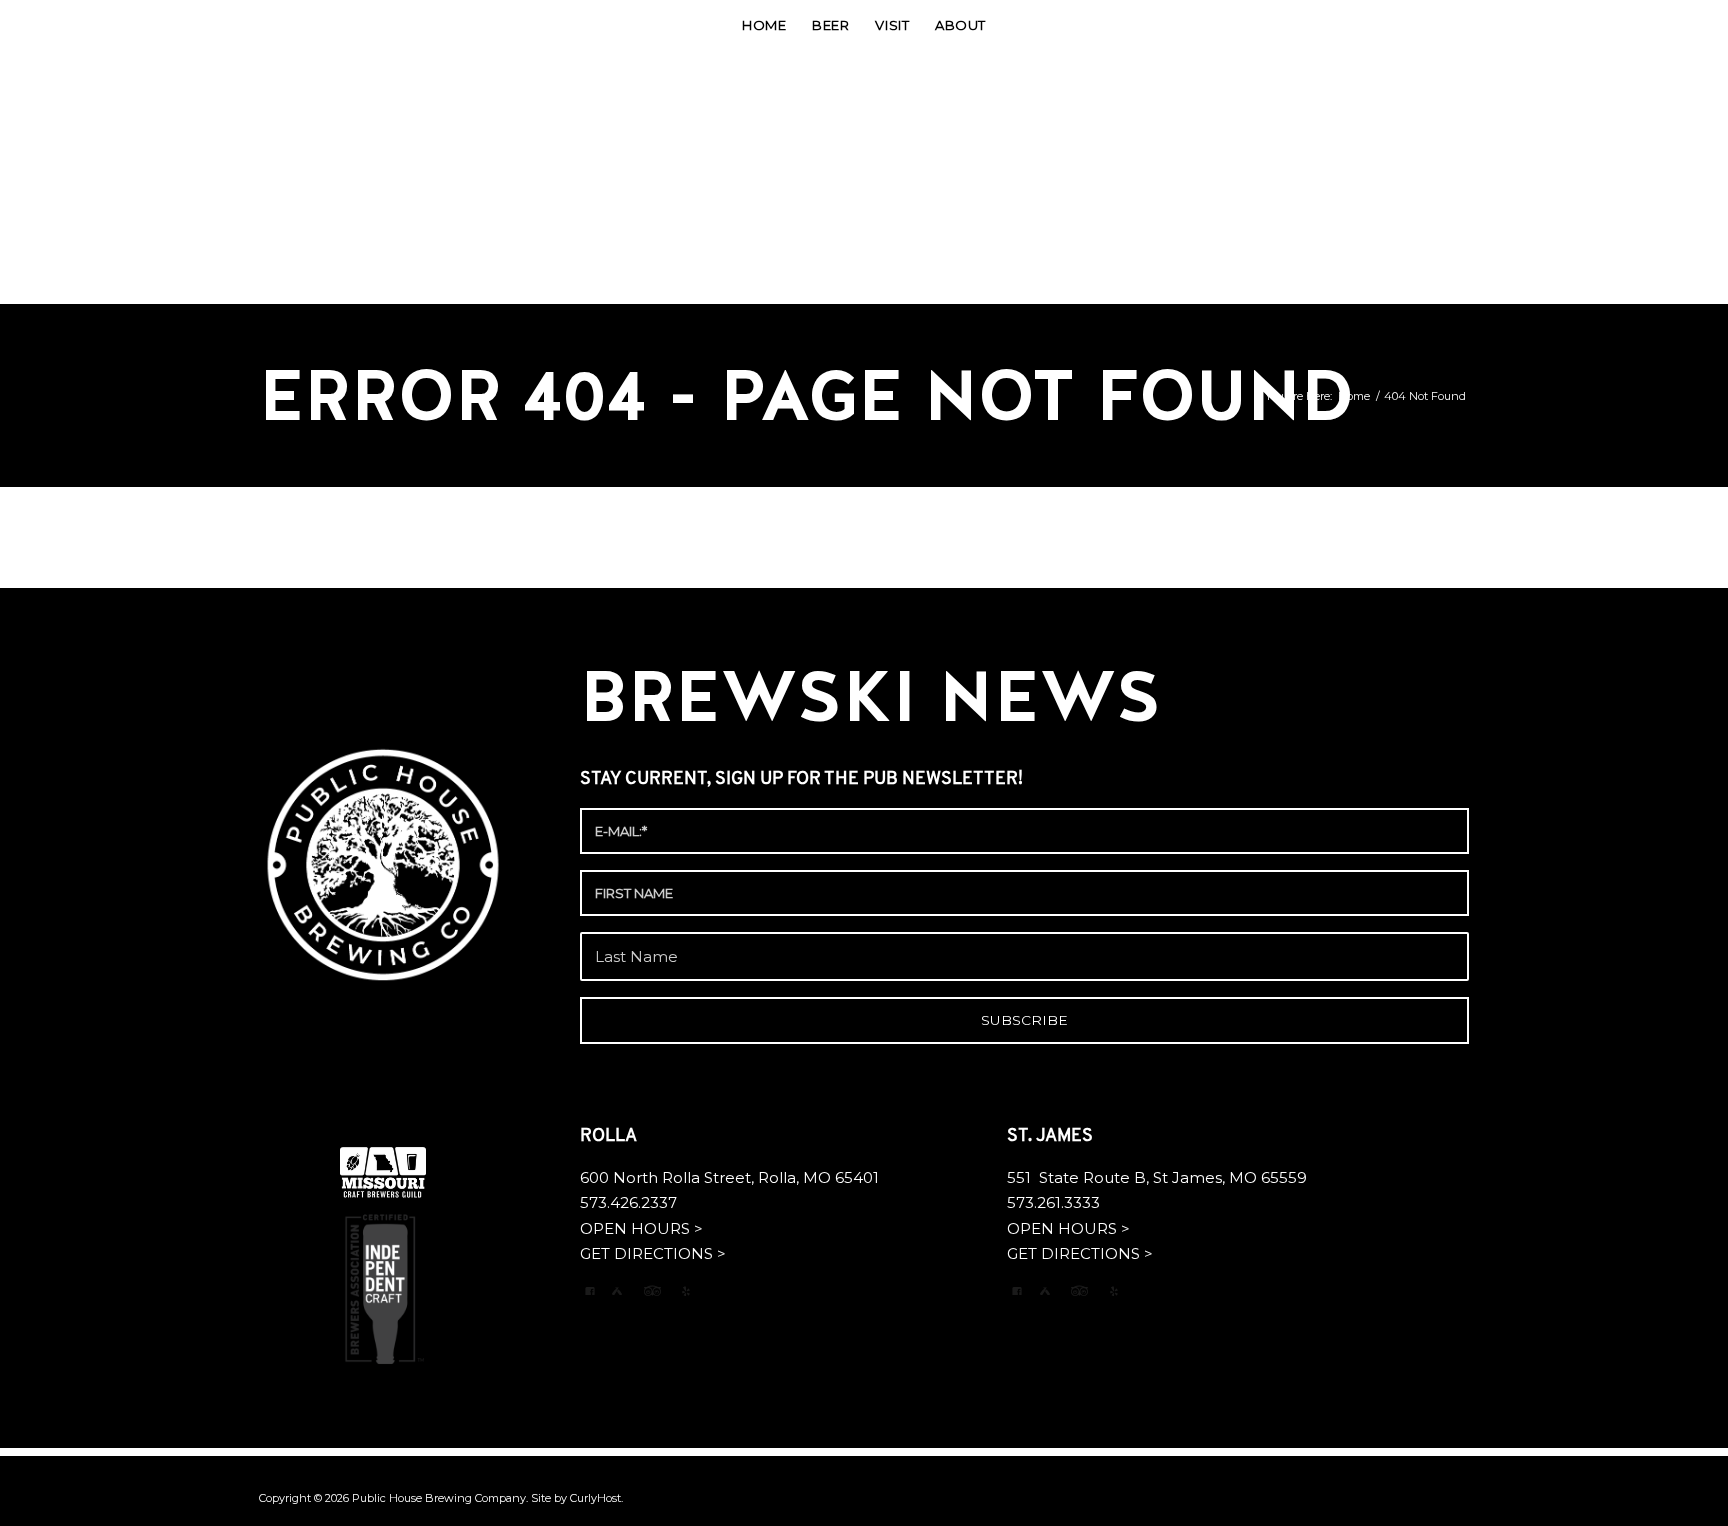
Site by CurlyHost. (577, 1498)
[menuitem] (764, 25)
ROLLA (610, 1137)
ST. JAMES (1052, 1137)
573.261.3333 (1053, 1202)
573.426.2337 (628, 1202)
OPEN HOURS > (641, 1228)
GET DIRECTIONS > (653, 1253)
